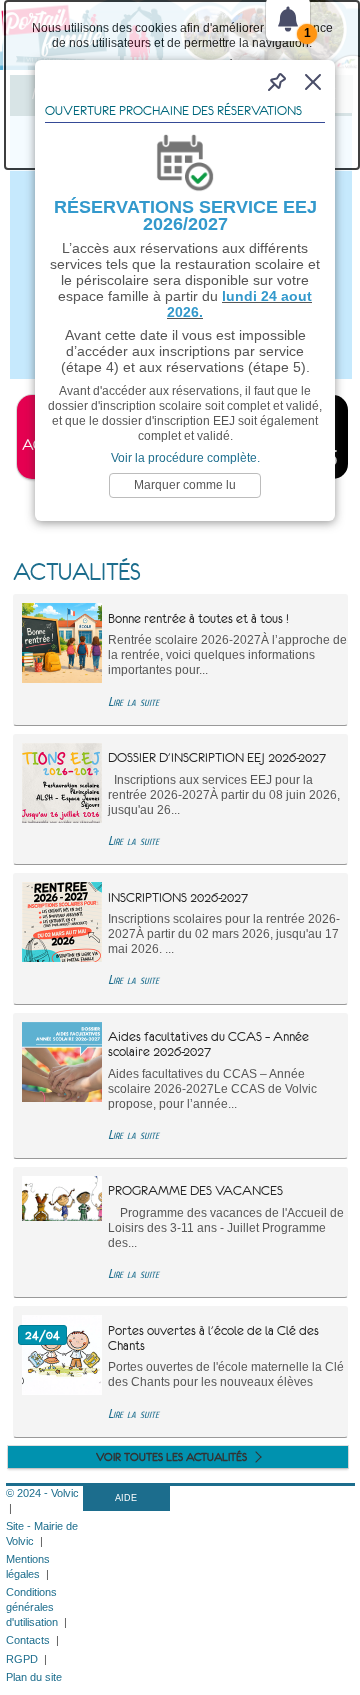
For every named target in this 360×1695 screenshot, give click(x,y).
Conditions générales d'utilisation (32, 1607)
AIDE (126, 1498)
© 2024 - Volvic (42, 1493)
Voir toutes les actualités (171, 1457)
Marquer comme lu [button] (185, 485)
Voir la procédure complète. (185, 458)
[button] (313, 82)
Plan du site (34, 1677)
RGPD (22, 1659)
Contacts (28, 1640)
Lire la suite (133, 701)
